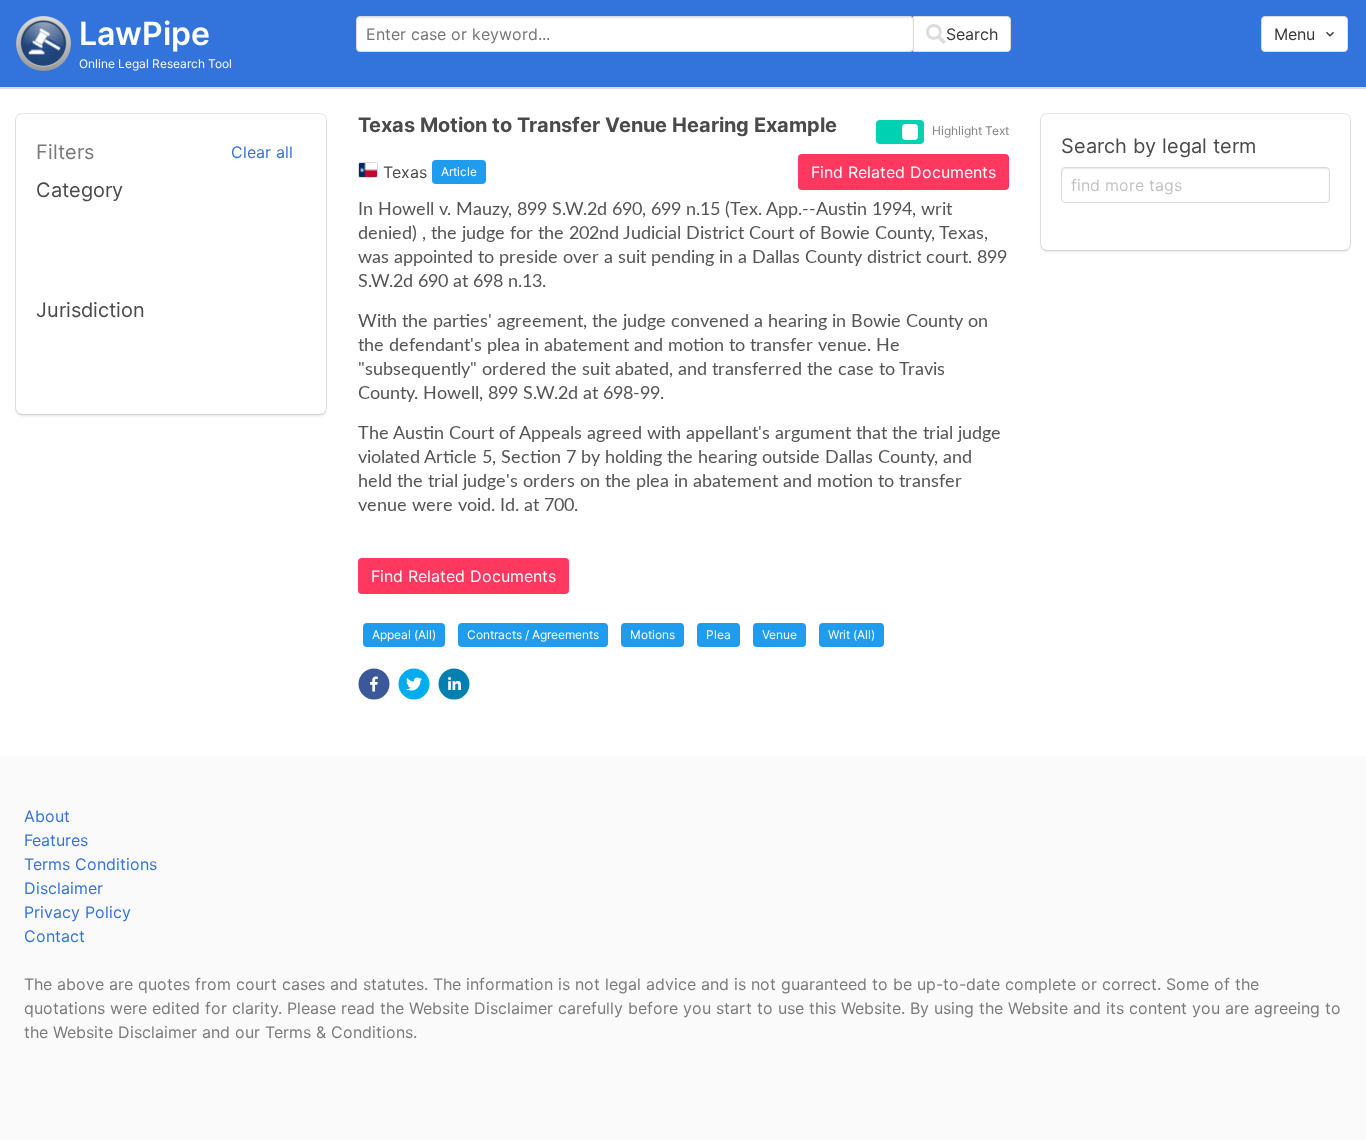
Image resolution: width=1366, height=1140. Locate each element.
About (47, 816)
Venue (779, 634)
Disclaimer (63, 888)
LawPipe (144, 33)
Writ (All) (851, 634)
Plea (718, 634)
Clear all (262, 152)
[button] (374, 684)
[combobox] (683, 34)
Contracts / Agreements (533, 634)
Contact (54, 936)
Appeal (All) (404, 634)
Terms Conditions (90, 864)
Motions (652, 634)
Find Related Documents (903, 172)
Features (56, 840)
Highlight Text (970, 131)
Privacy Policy (77, 912)
